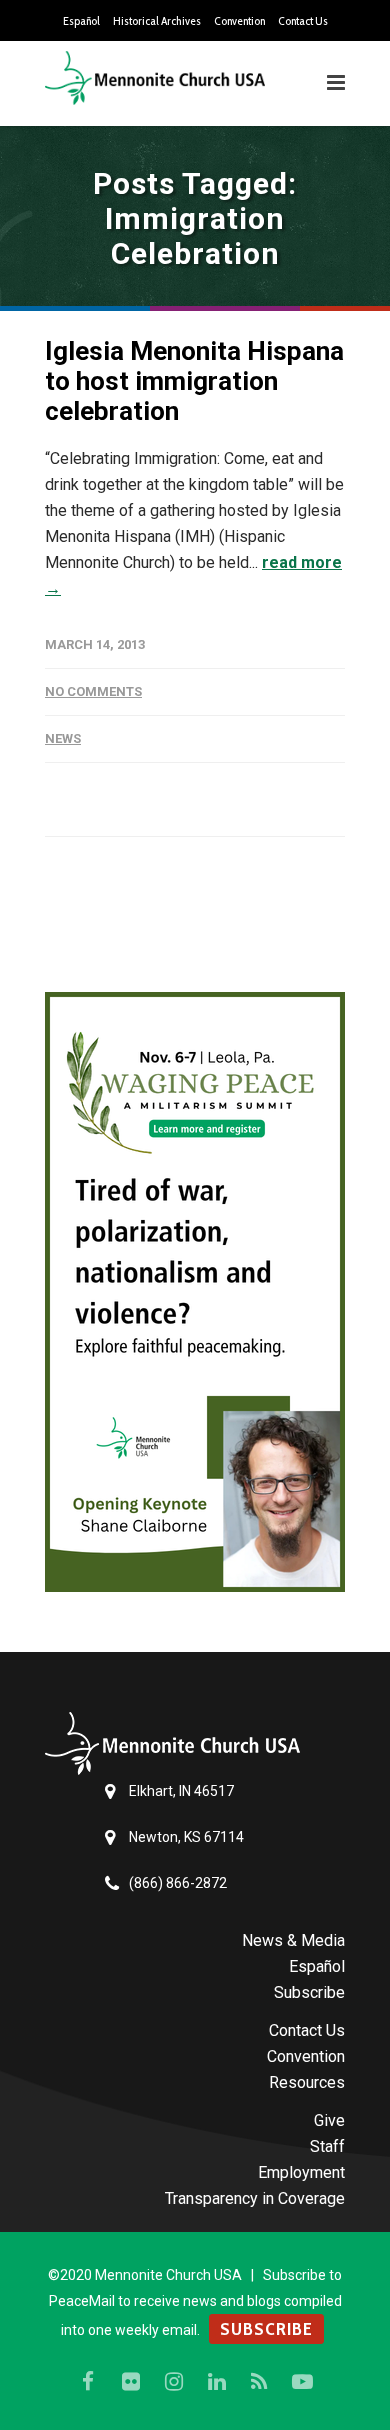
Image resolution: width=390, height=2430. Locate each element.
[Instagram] (174, 2382)
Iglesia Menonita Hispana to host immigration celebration (194, 381)
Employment (301, 2172)
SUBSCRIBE (266, 2329)
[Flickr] (131, 2382)
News (63, 738)
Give (329, 2120)
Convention (239, 21)
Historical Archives (157, 21)
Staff (327, 2146)
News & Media (293, 1940)
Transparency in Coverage (255, 2198)
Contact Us (303, 21)
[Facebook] (88, 2382)
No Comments (93, 691)
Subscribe (309, 1992)
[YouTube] (303, 2382)
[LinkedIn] (217, 2382)
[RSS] (260, 2382)
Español (81, 21)
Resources (307, 2082)
